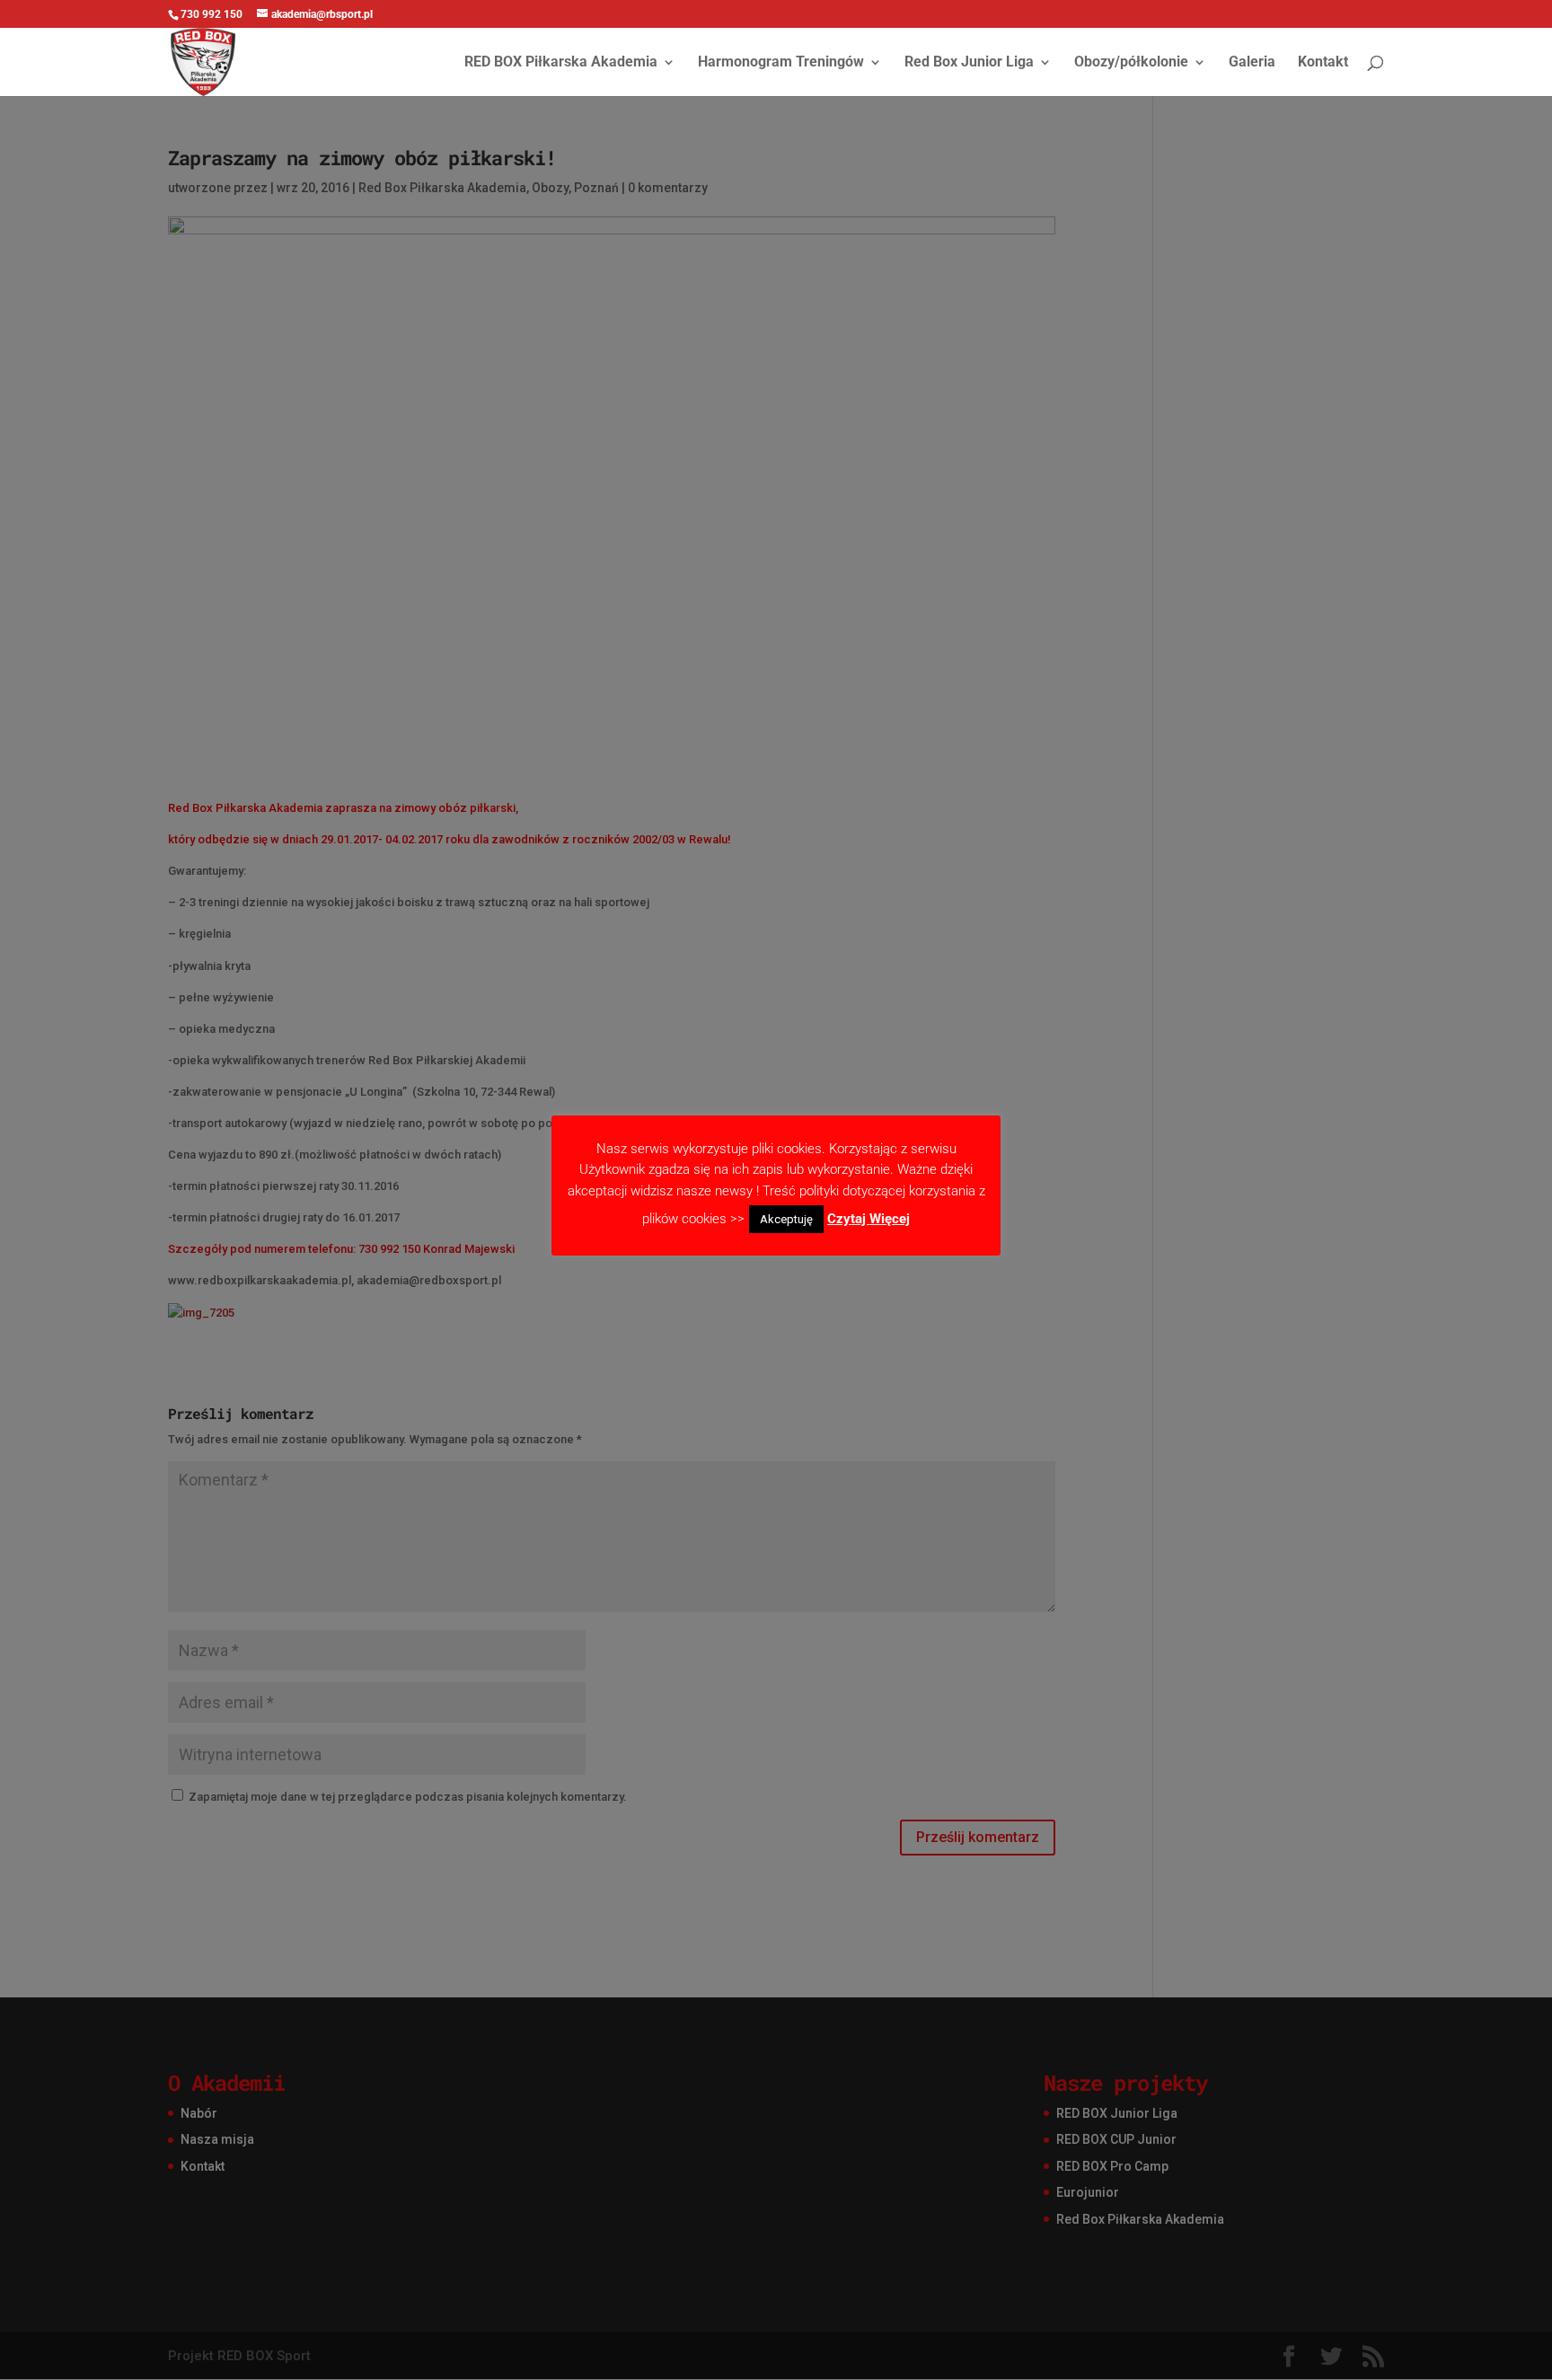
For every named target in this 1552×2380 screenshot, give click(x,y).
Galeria (1252, 63)
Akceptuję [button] (786, 1219)
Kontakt (1323, 63)
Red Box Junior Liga (969, 63)
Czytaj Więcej (869, 1219)
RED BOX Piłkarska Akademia (561, 63)
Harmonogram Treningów (781, 63)
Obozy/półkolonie (1131, 63)
